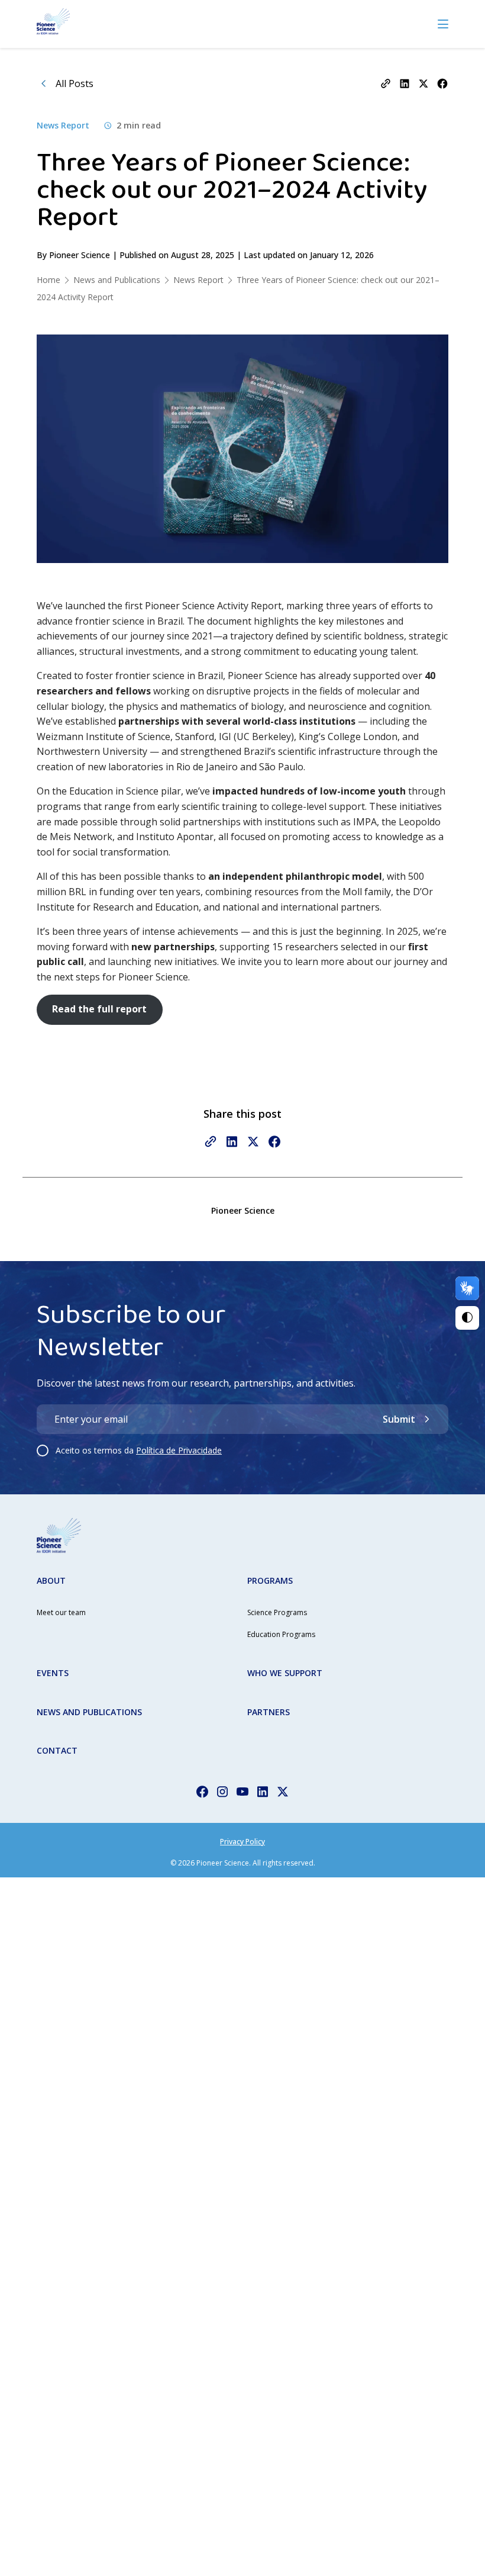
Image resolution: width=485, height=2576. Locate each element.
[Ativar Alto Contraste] (467, 1318)
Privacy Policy (242, 1842)
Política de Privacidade (179, 1450)
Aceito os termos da (139, 1450)
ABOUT (51, 1580)
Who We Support (285, 1673)
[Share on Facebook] (442, 83)
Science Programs (277, 1612)
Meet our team (61, 1612)
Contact (57, 1750)
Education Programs (281, 1634)
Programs (270, 1580)
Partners (269, 1712)
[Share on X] (423, 83)
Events (53, 1673)
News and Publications (89, 1712)
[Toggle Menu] (443, 24)
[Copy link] (386, 83)
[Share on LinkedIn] (405, 83)
